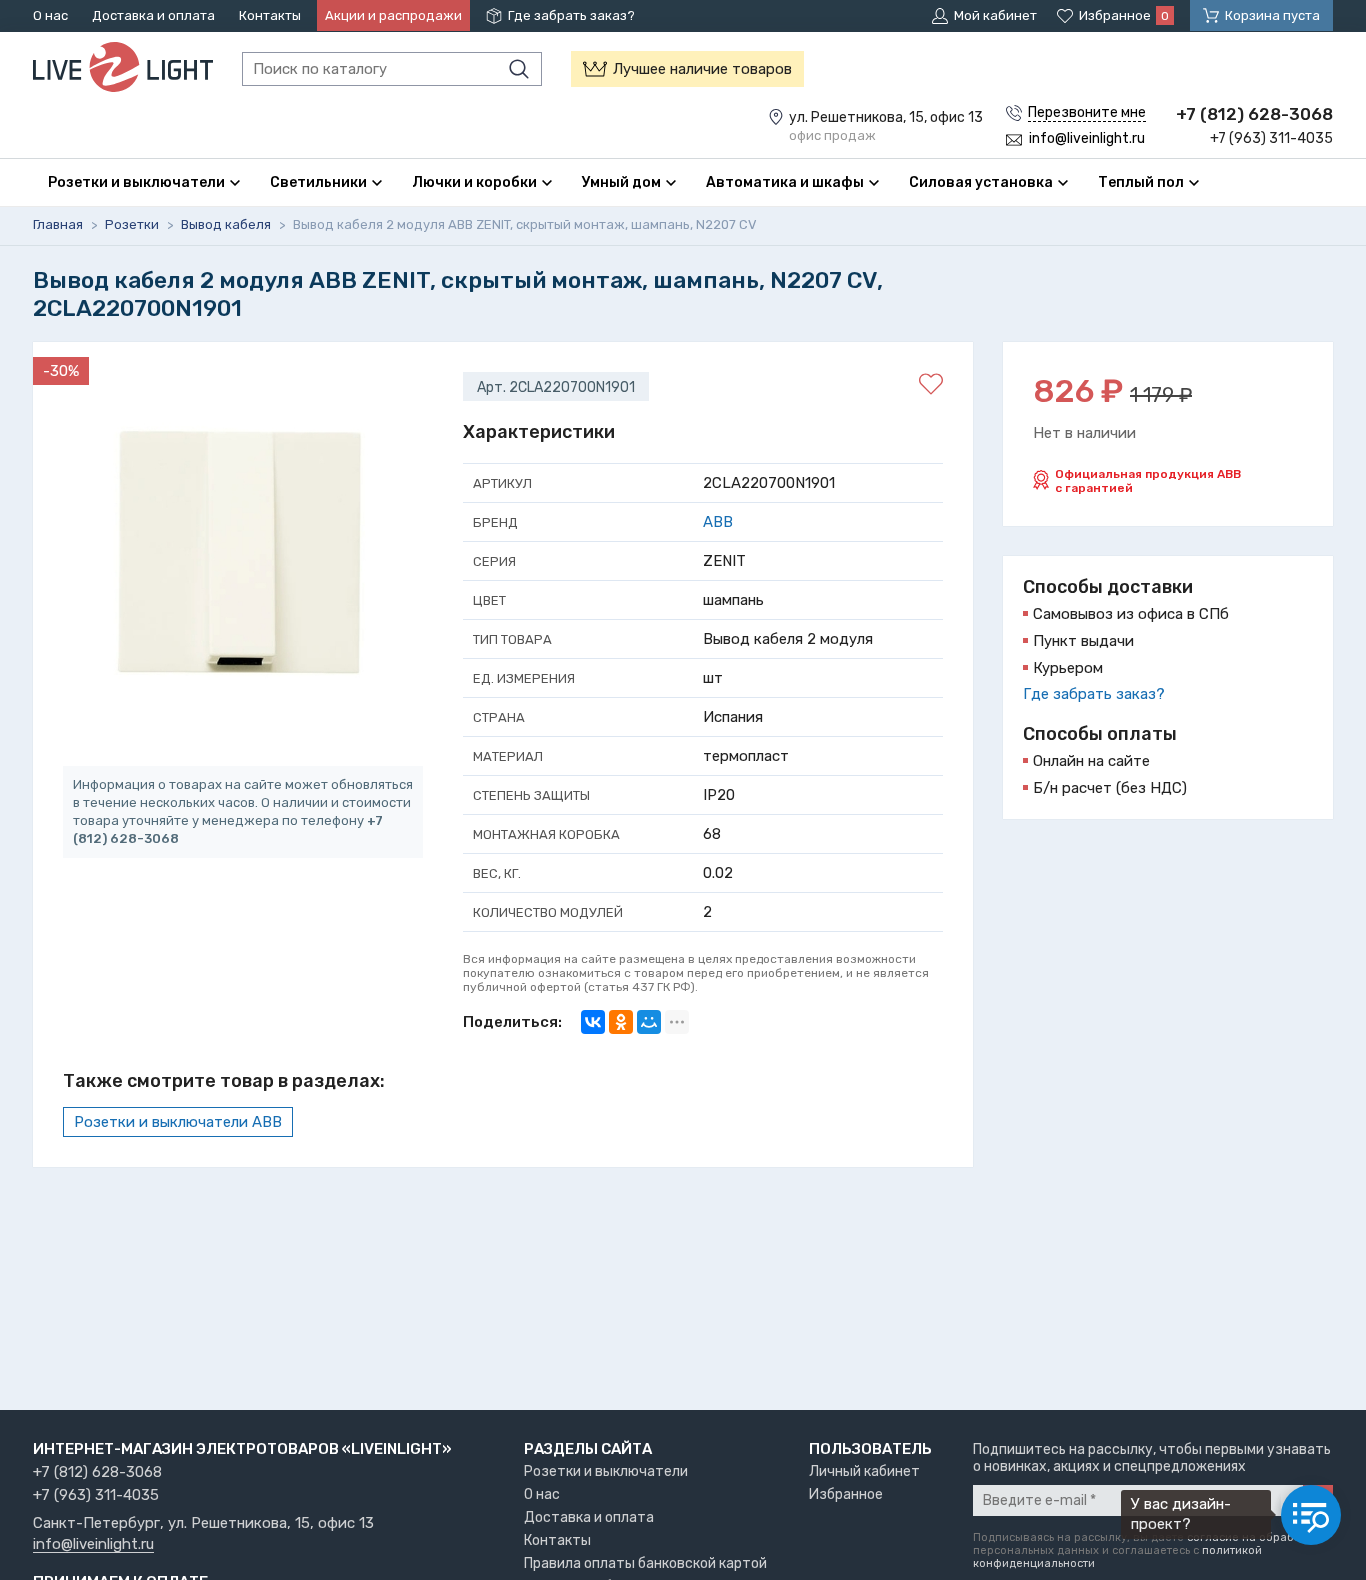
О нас (50, 15)
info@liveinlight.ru (93, 1545)
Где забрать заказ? (571, 15)
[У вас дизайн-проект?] (1311, 1515)
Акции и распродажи (393, 15)
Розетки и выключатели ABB (178, 1122)
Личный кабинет (864, 1471)
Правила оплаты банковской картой (645, 1563)
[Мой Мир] (649, 1022)
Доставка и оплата (153, 15)
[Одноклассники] (621, 1022)
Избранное (846, 1494)
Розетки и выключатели (606, 1471)
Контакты (270, 15)
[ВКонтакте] (593, 1022)
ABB (718, 522)
